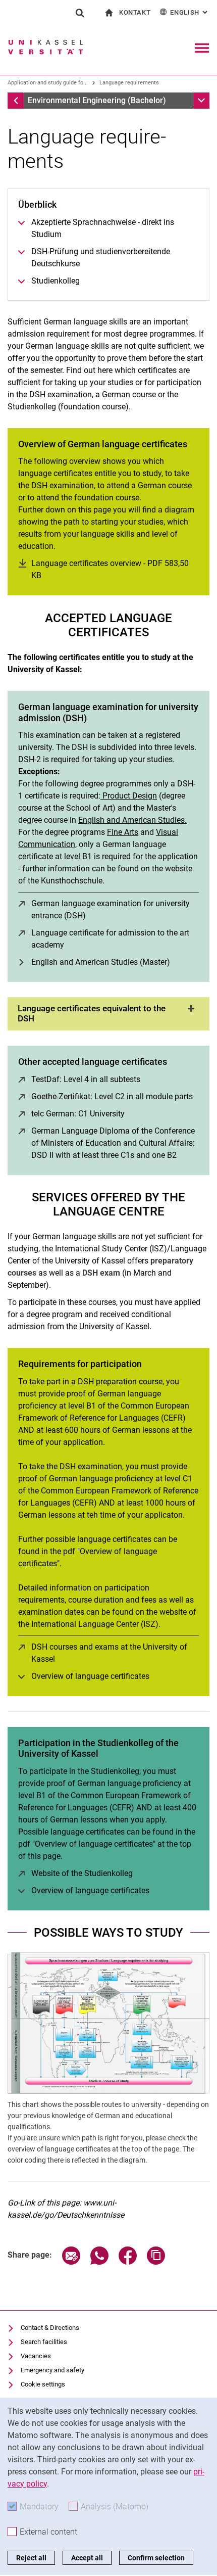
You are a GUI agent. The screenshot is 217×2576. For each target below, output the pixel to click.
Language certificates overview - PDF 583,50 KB (110, 569)
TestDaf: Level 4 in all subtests (86, 1079)
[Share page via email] (71, 2262)
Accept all (87, 2558)
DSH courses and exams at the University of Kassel (109, 1653)
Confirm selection (156, 2558)
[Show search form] (80, 13)
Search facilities (44, 2342)
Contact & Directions (50, 2328)
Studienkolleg (56, 281)
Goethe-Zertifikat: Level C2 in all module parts (112, 1096)
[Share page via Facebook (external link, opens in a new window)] (128, 2262)
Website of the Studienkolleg (82, 1873)
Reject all (31, 2558)
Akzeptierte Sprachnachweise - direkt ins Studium (103, 228)
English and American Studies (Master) (101, 962)
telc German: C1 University (78, 1114)
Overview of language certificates (90, 1676)
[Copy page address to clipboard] (156, 2262)
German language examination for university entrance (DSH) (111, 909)
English (190, 12)
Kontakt (135, 12)
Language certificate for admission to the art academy (110, 939)
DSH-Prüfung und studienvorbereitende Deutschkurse (101, 257)
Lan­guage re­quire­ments (129, 83)
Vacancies (36, 2356)
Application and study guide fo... (48, 83)
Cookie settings (43, 2384)
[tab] (108, 1014)
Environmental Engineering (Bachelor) (97, 100)
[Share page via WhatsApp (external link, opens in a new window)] (99, 2262)
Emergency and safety (52, 2370)
